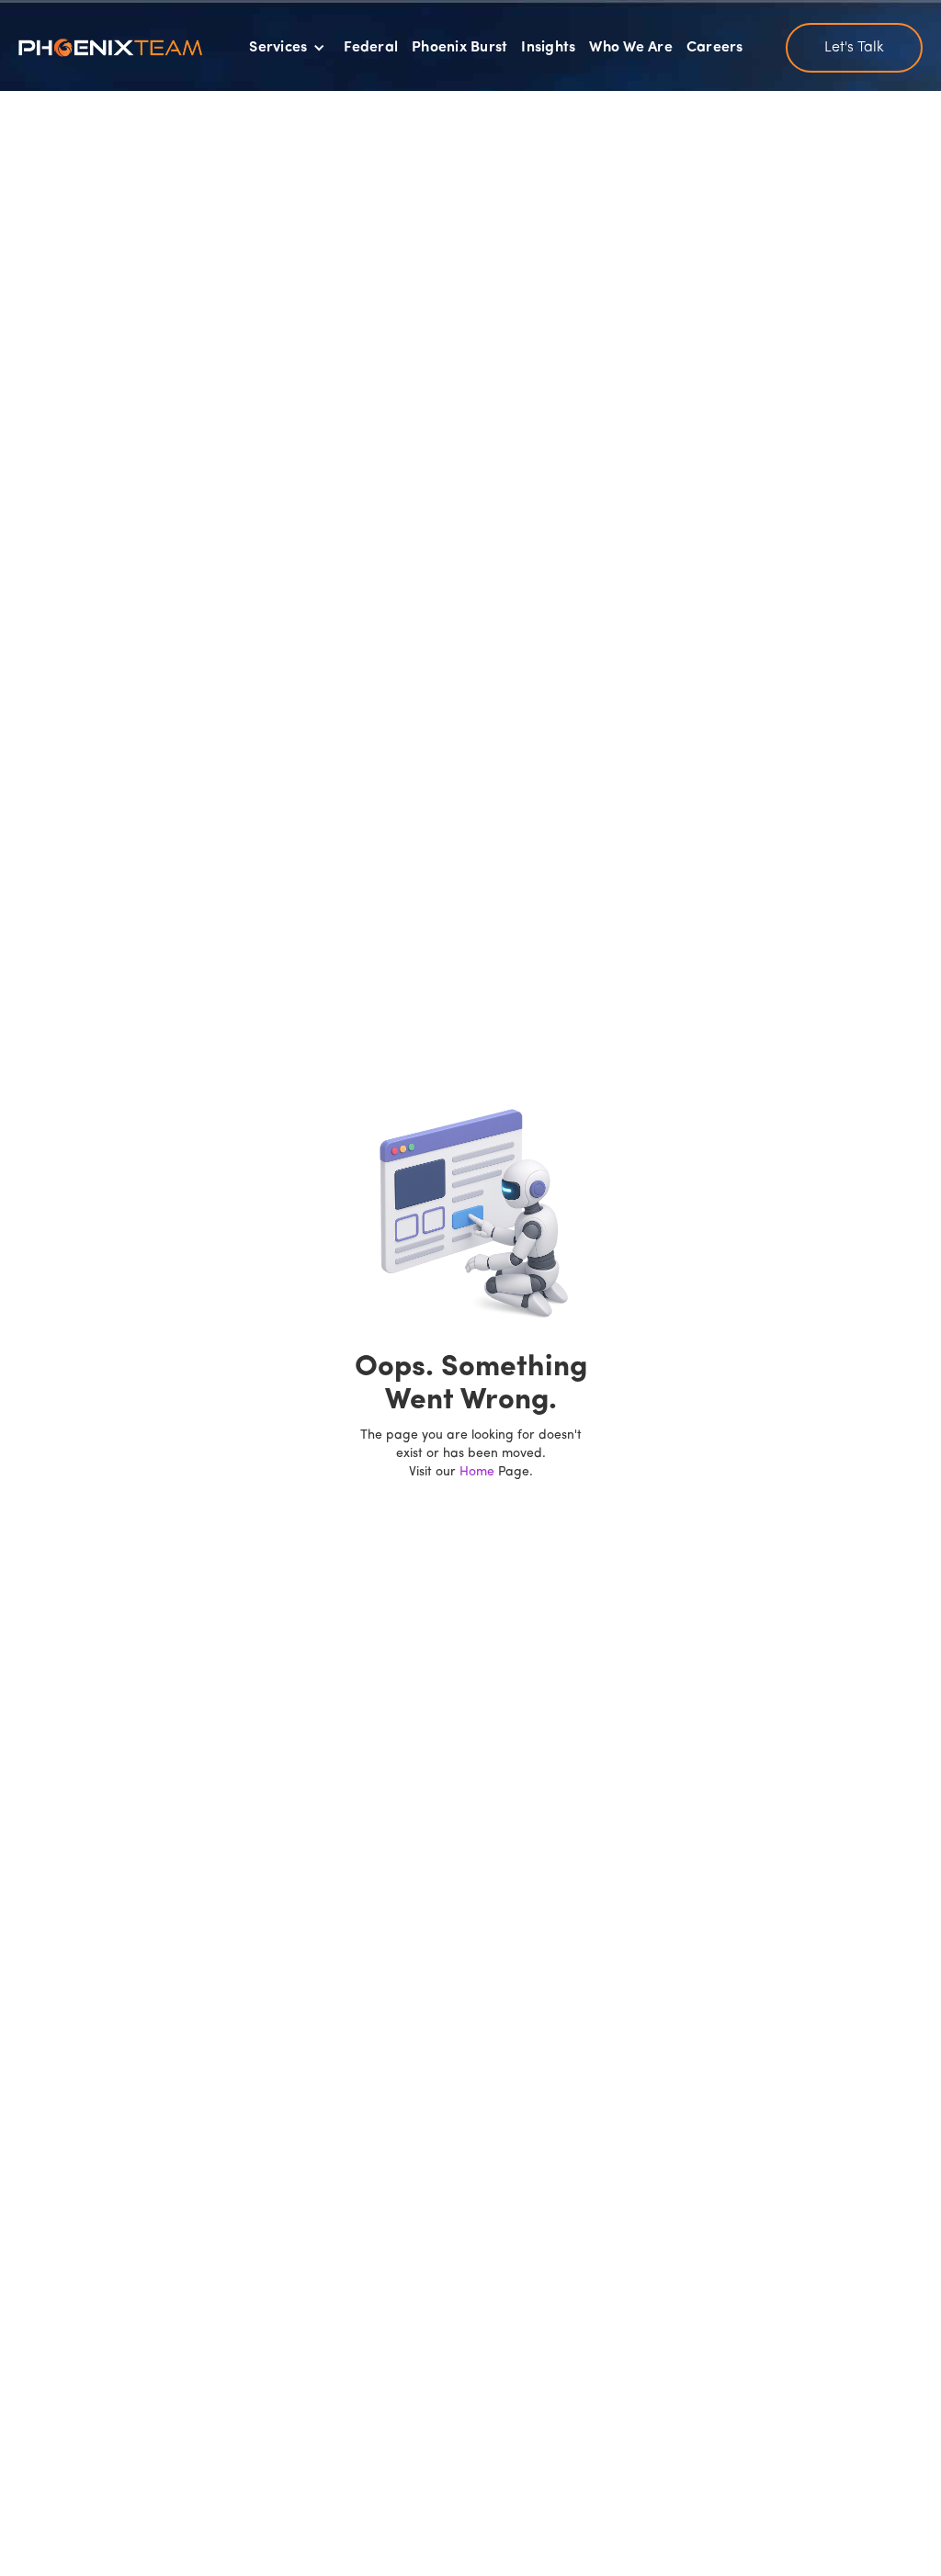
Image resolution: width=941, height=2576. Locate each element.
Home (477, 1472)
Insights (548, 48)
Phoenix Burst (459, 48)
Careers (715, 48)
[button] (287, 48)
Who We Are (631, 48)
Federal (371, 48)
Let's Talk (854, 48)
